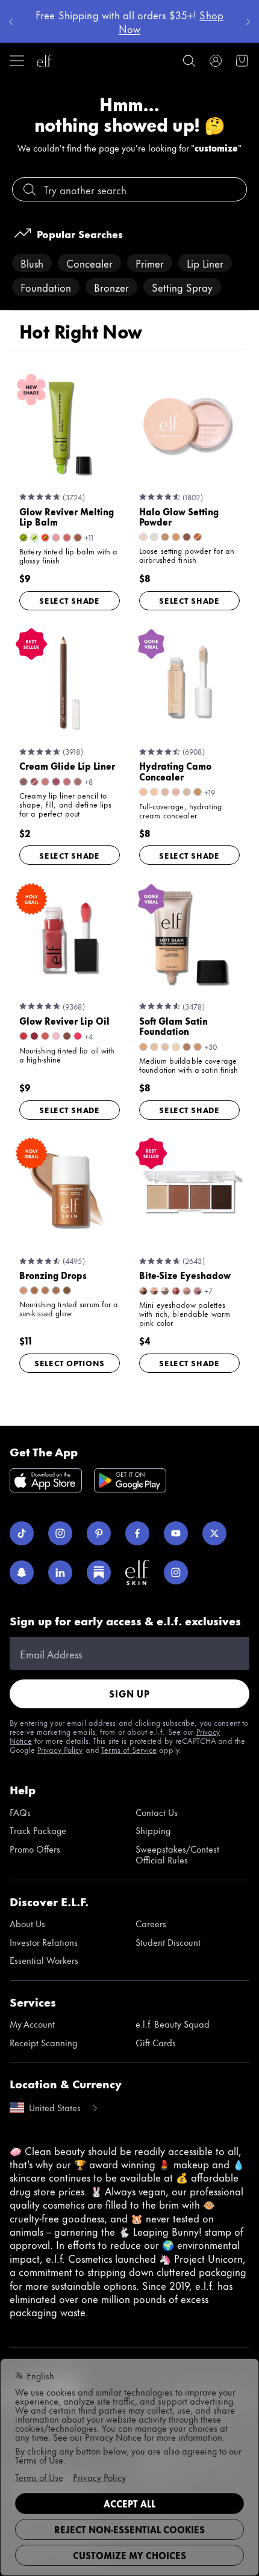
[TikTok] (22, 1533)
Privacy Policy (60, 1749)
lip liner (205, 263)
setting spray (182, 287)
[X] (214, 1533)
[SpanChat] (22, 1572)
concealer (89, 263)
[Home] (45, 61)
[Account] (216, 61)
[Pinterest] (99, 1533)
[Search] (189, 61)
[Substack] (99, 1572)
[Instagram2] (176, 1572)
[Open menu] (17, 61)
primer (150, 263)
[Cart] (242, 61)
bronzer (111, 287)
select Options (70, 1363)
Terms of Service (129, 1749)
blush (32, 263)
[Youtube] (176, 1533)
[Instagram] (60, 1533)
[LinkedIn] (60, 1572)
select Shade (70, 600)
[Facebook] (137, 1533)
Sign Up (129, 1694)
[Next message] (248, 22)
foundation (46, 287)
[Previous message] (11, 22)
